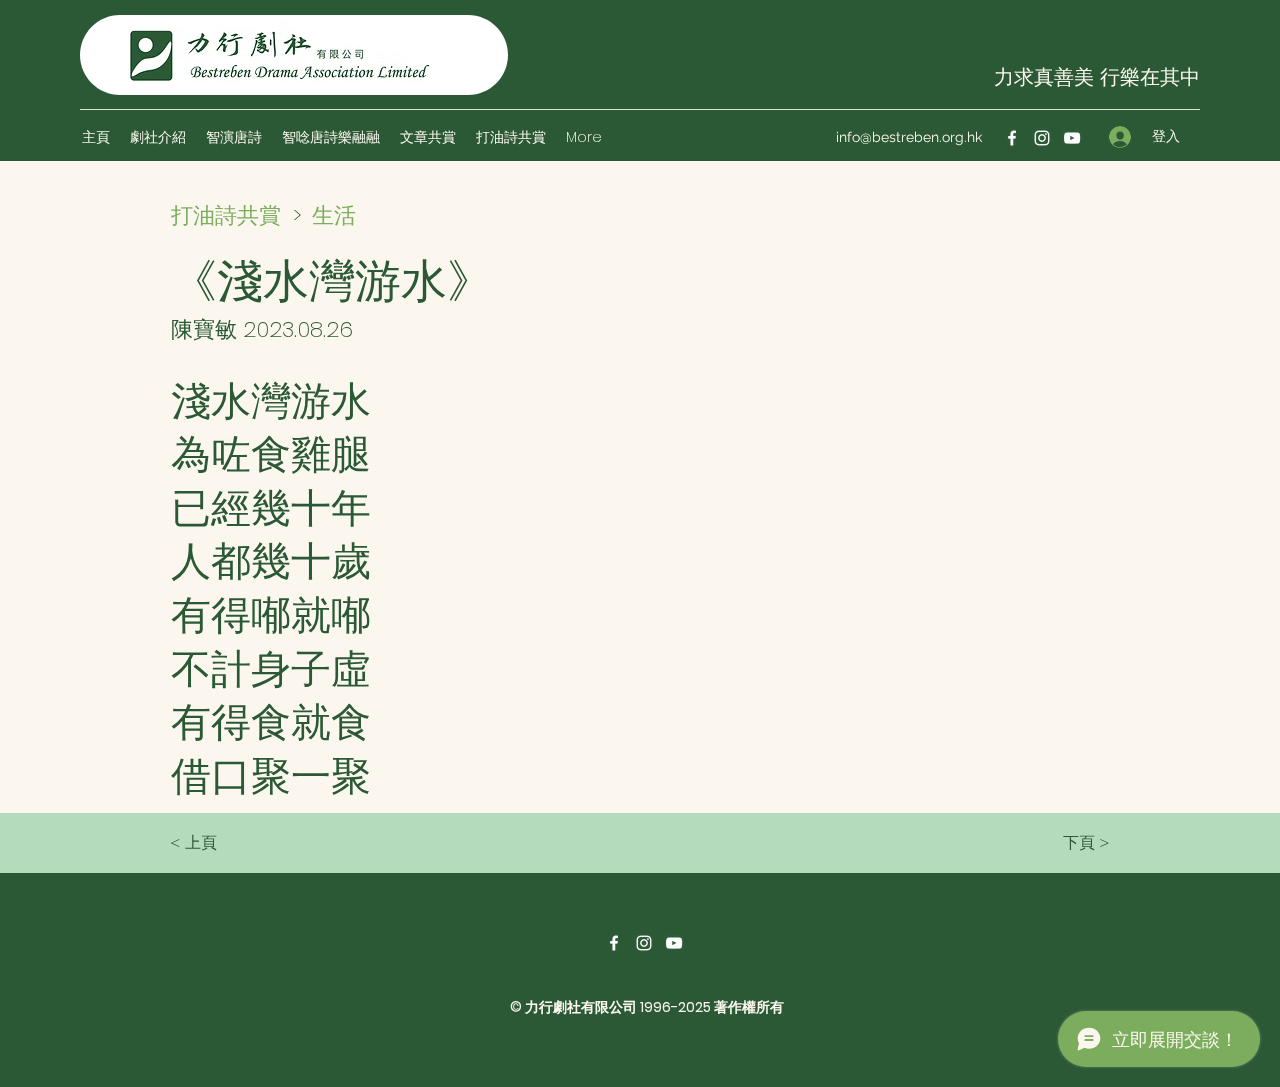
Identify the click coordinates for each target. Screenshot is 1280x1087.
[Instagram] (1042, 138)
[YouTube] (1072, 138)
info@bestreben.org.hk (909, 137)
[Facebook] (1012, 138)
